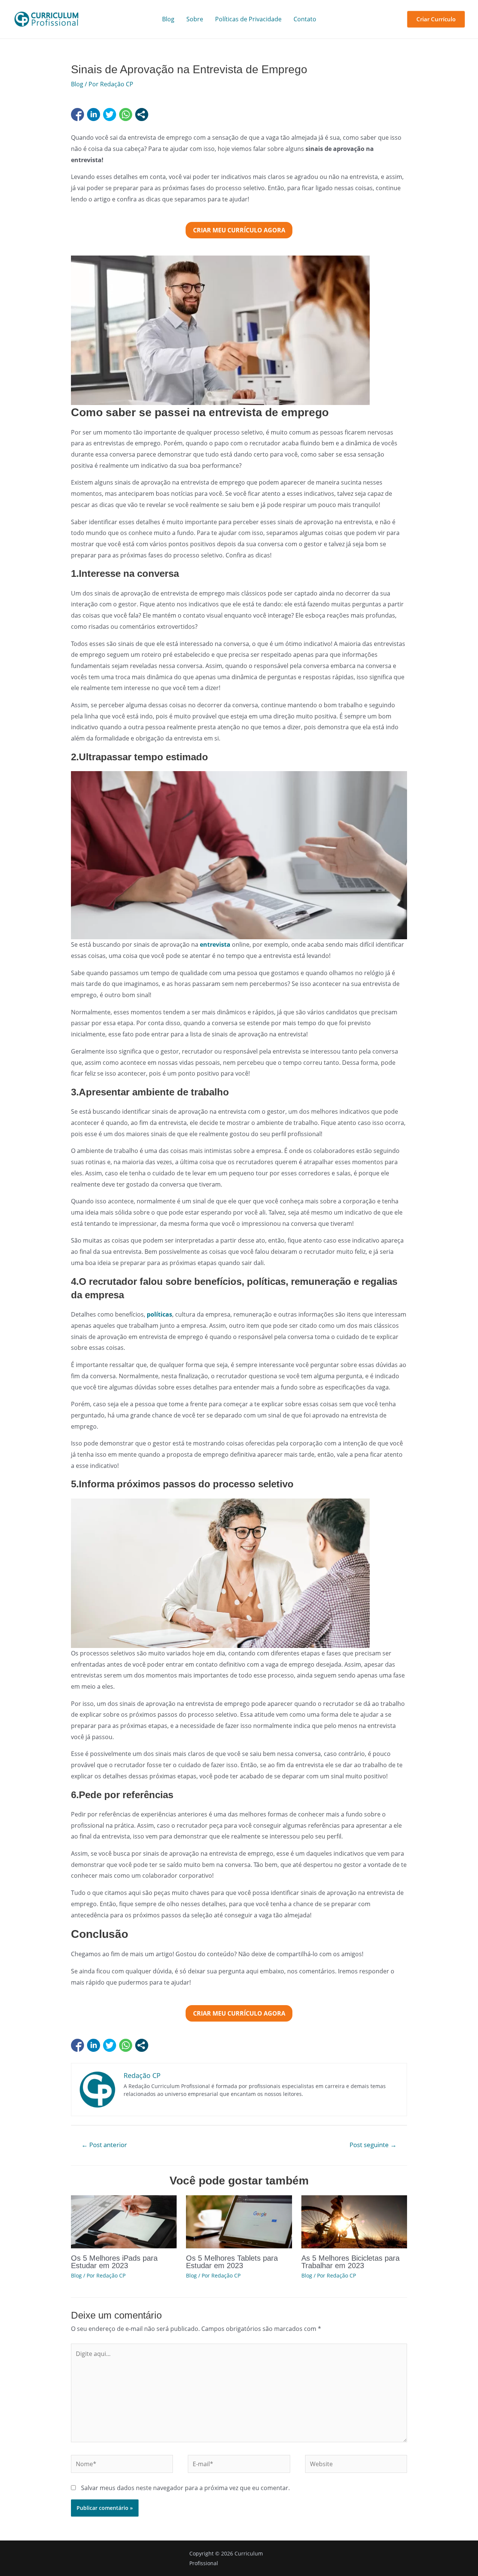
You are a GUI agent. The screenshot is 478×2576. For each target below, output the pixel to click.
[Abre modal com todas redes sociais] (142, 115)
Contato (305, 19)
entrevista (216, 944)
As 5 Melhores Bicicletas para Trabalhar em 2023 (350, 2262)
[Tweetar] (110, 115)
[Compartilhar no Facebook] (77, 115)
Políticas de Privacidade (248, 19)
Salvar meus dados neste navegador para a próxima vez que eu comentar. (185, 2488)
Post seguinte (373, 2145)
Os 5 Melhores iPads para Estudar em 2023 (114, 2262)
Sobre (195, 19)
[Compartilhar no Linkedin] (94, 115)
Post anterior (104, 2145)
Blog (168, 19)
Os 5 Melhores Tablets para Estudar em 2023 (232, 2262)
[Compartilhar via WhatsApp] (126, 115)
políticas (159, 1314)
